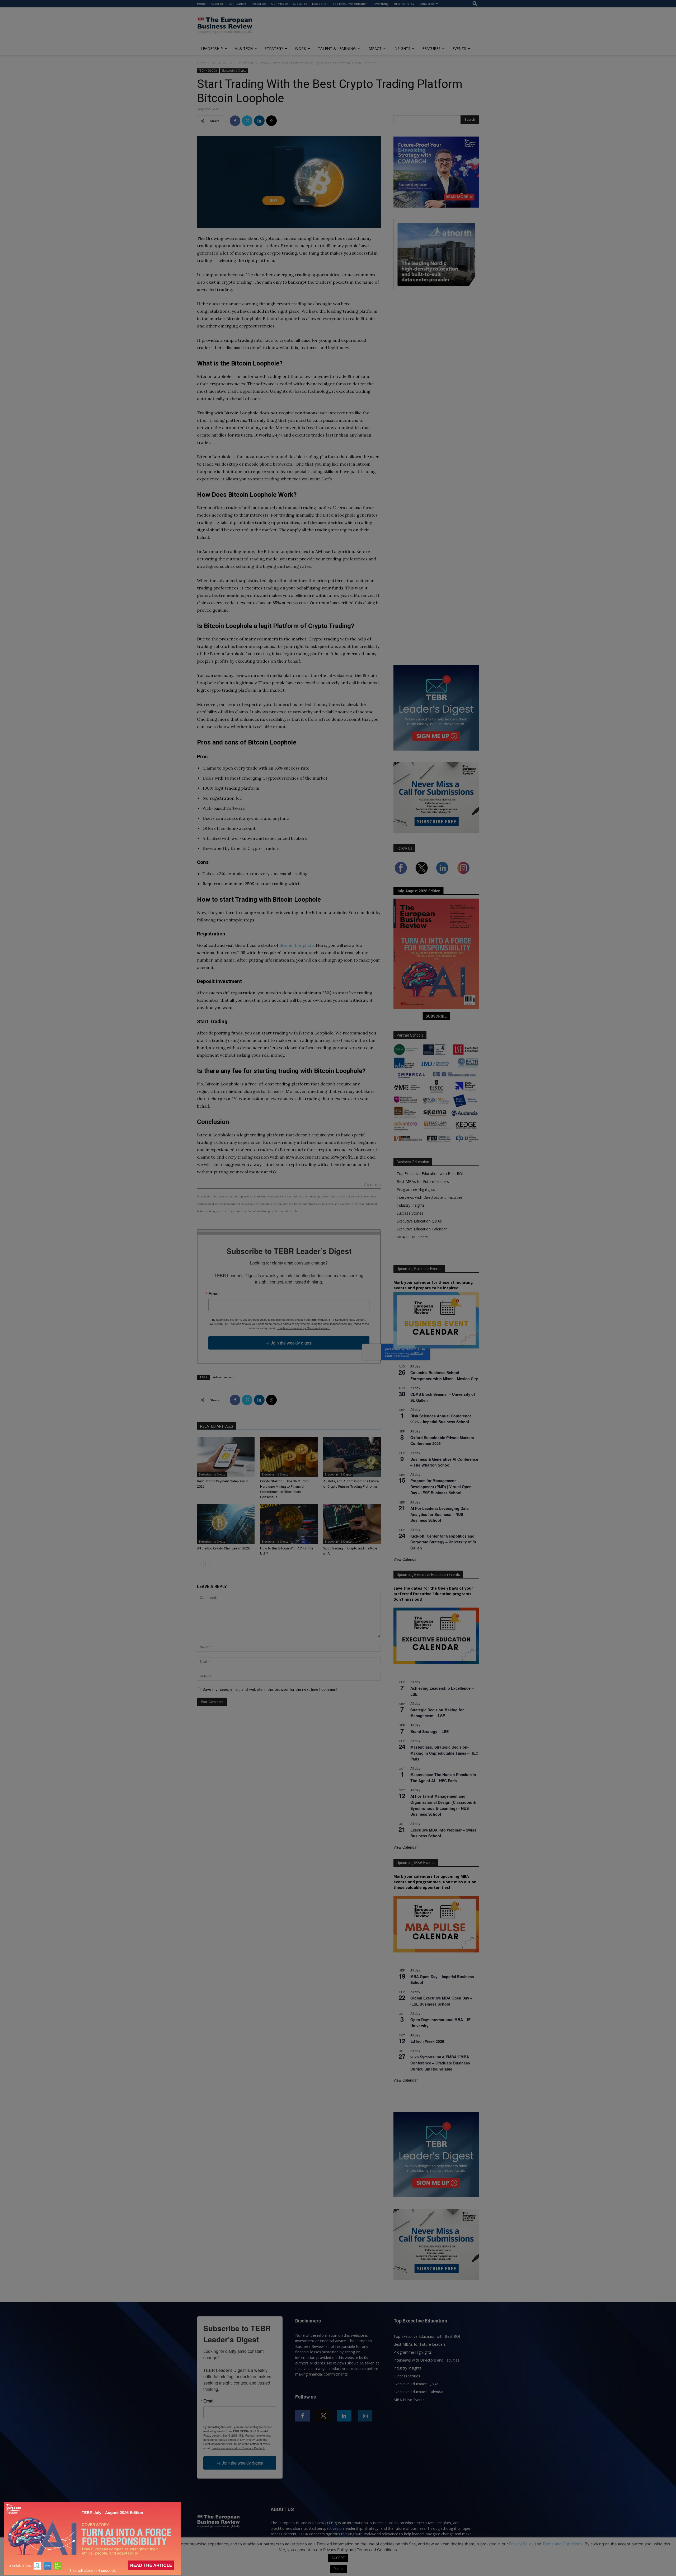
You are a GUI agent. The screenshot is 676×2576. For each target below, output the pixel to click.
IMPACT (375, 48)
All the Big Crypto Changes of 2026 (223, 1548)
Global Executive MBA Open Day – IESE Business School (441, 2001)
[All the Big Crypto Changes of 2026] (226, 1524)
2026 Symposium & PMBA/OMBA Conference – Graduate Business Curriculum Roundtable (440, 2063)
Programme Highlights (416, 1189)
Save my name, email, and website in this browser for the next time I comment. (271, 1689)
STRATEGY (274, 48)
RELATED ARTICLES (217, 1426)
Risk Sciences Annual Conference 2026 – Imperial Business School (441, 1419)
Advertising (381, 4)
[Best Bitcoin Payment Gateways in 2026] (226, 1457)
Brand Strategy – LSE (429, 1731)
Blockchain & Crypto (253, 63)
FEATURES (431, 48)
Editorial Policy (404, 4)
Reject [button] (339, 2569)
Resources (259, 4)
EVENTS (459, 48)
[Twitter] (247, 121)
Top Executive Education (350, 4)
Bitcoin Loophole (297, 945)
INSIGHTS (402, 48)
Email (214, 1294)
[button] (475, 4)
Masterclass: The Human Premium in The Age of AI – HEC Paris (443, 1778)
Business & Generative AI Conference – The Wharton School (444, 1462)
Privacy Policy (521, 2544)
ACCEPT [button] (338, 2558)
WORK (301, 48)
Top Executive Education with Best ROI (430, 1174)
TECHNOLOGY (222, 63)
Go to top (372, 1185)
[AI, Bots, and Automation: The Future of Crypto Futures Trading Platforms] (352, 1457)
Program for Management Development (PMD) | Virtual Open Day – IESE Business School (441, 1486)
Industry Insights (411, 1205)
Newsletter (320, 4)
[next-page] (209, 1564)
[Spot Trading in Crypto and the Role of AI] (352, 1524)
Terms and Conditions (562, 2544)
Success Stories (410, 1213)
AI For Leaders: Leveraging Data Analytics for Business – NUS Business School (440, 1514)
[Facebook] (235, 121)
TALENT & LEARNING (337, 48)
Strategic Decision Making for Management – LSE (437, 1713)
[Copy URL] (271, 121)
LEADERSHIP (212, 48)
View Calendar (406, 1559)
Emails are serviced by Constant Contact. (303, 1328)
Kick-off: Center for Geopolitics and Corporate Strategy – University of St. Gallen (444, 1542)
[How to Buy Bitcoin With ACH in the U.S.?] (289, 1524)
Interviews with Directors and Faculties (430, 1197)
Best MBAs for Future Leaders (423, 1181)
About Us (217, 4)
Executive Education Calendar (422, 1229)
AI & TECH (244, 48)
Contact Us (427, 4)
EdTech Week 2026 (427, 2041)
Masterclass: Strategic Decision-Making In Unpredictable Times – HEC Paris (444, 1753)
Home (201, 4)
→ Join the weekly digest (289, 1343)
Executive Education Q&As (419, 1221)
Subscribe (300, 4)
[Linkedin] (259, 121)
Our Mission (280, 4)
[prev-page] (200, 1564)
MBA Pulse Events (412, 1237)
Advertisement (224, 1377)
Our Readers (237, 4)
